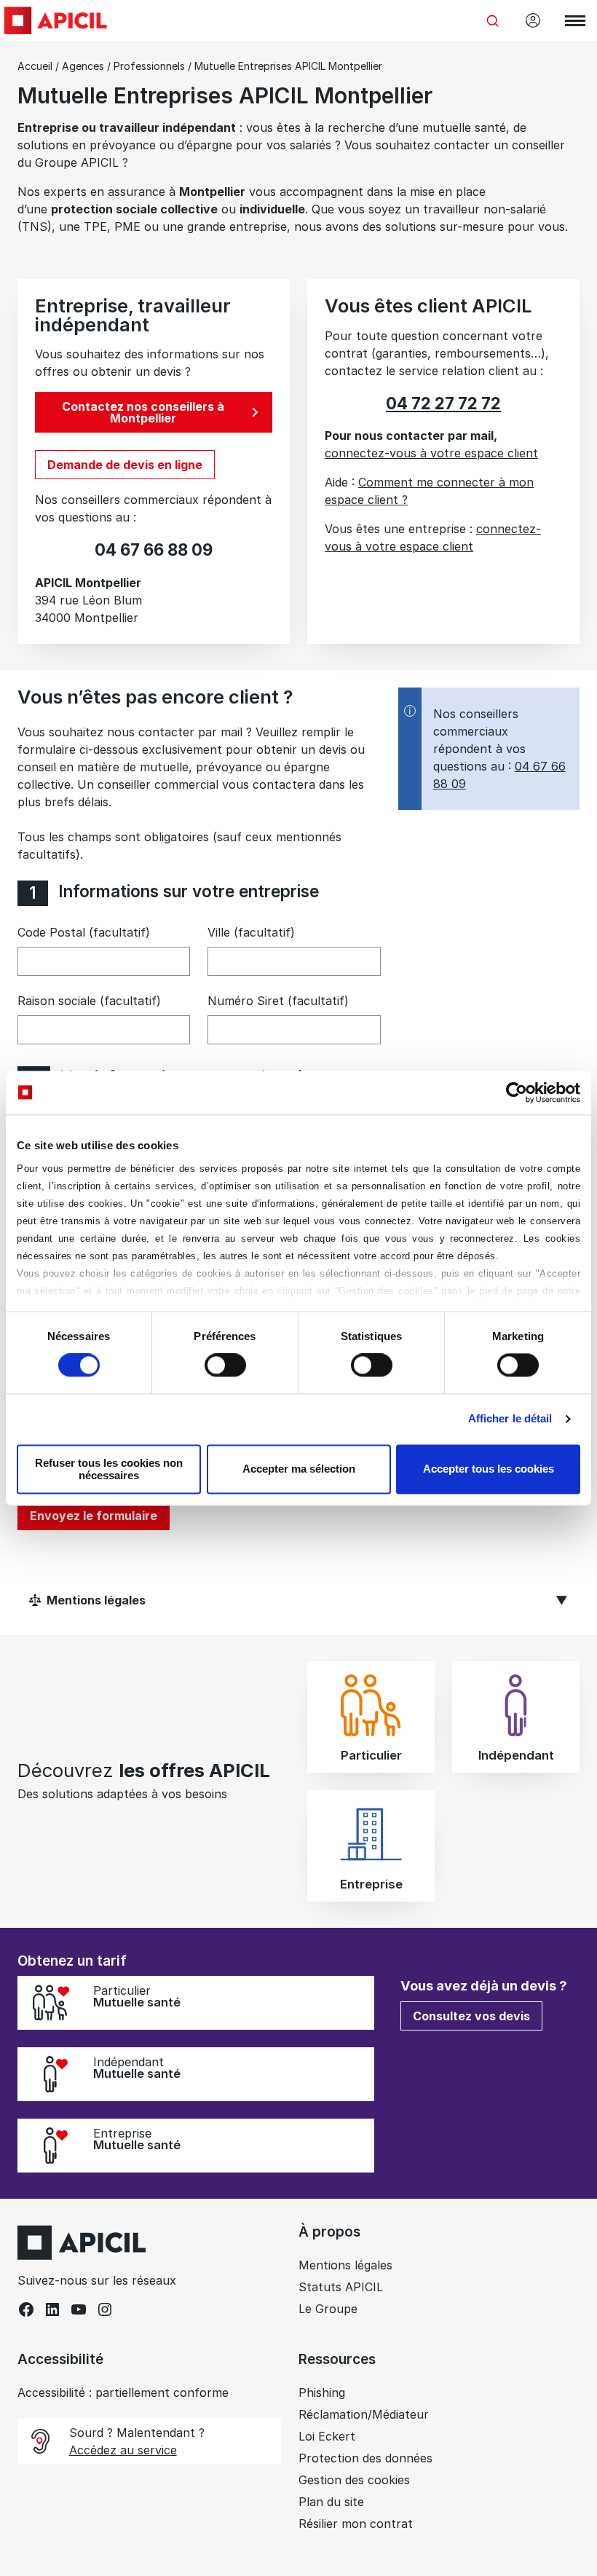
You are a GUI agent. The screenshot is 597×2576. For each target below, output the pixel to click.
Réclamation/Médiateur (364, 2414)
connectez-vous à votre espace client (431, 453)
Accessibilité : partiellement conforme (123, 2392)
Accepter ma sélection (299, 1469)
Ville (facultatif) (251, 932)
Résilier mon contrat (356, 2524)
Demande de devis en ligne (125, 465)
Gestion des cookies (354, 2480)
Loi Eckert (327, 2436)
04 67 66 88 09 (154, 550)
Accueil (35, 66)
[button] (565, 2315)
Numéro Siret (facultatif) (278, 1001)
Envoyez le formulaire (94, 1516)
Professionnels (149, 66)
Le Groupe (328, 2309)
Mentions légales (345, 2265)
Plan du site (331, 2502)
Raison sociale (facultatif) (89, 1001)
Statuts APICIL (341, 2287)
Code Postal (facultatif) (84, 932)
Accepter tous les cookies (489, 1469)
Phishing (322, 2392)
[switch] (225, 1366)
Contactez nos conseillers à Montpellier (143, 412)
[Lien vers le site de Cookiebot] (517, 1092)
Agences (83, 66)
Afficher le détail (510, 1419)
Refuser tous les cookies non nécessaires (109, 1469)
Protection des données (365, 2458)
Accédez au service (123, 2450)
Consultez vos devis (471, 2016)
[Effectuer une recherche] (492, 20)
